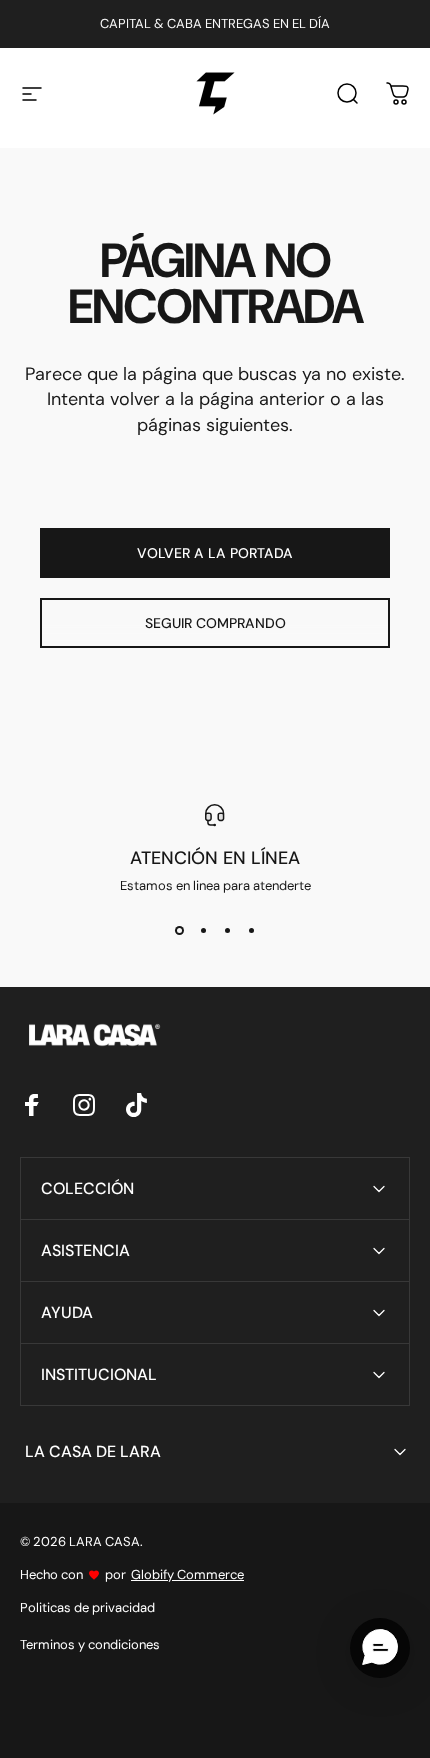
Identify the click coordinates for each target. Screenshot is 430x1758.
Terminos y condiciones (90, 1644)
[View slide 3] (227, 930)
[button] (380, 1648)
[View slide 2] (203, 930)
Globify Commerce (187, 1574)
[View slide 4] (251, 930)
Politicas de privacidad (87, 1607)
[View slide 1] (179, 930)
